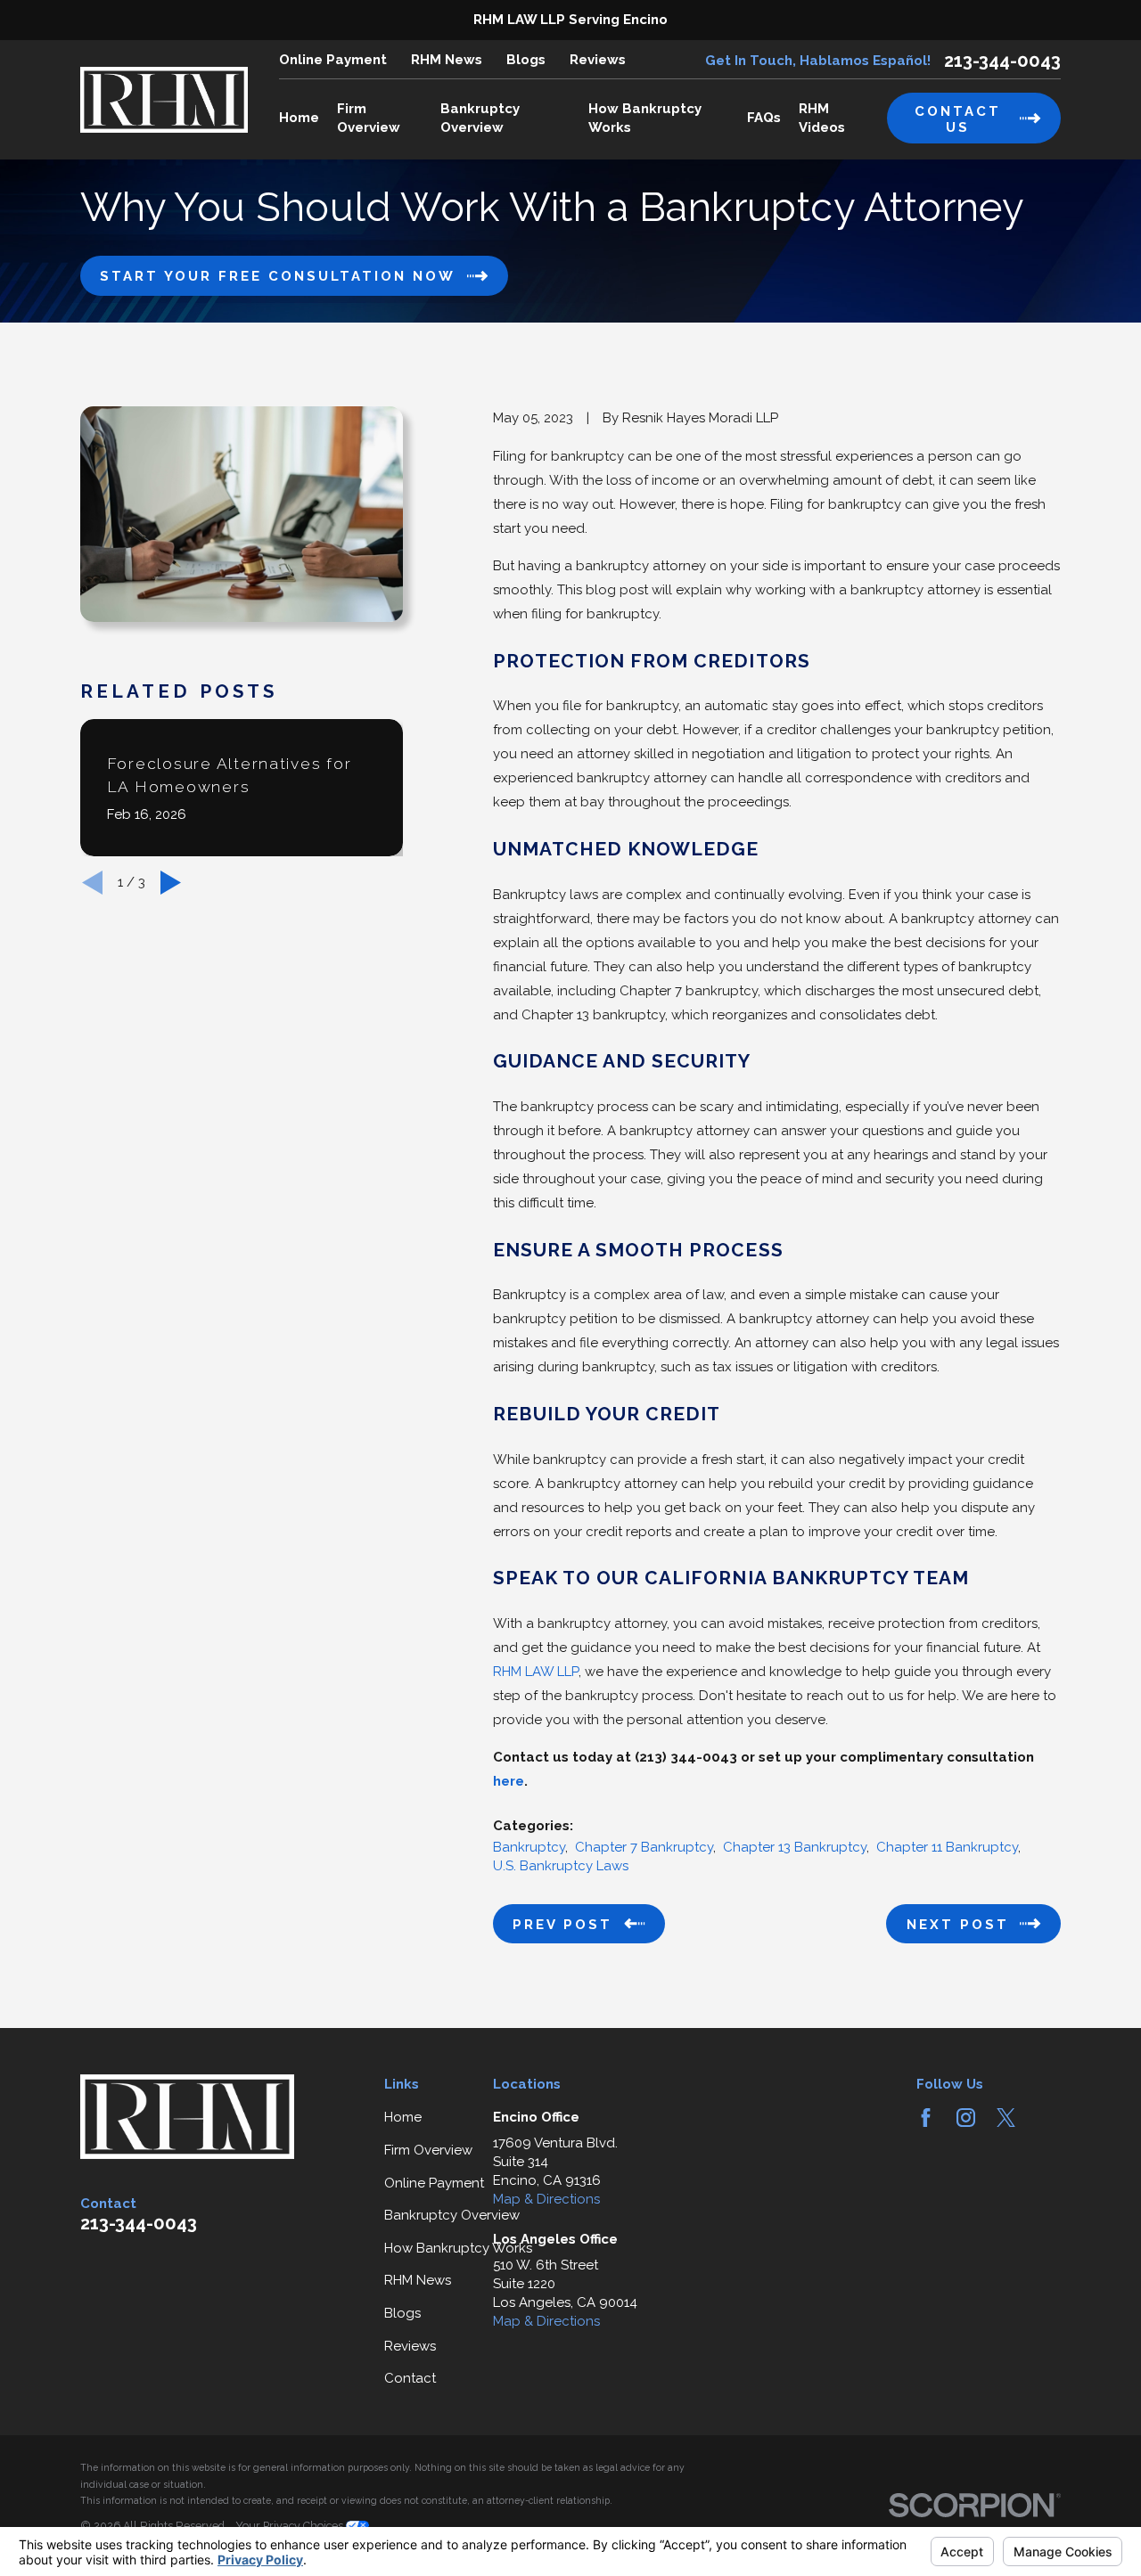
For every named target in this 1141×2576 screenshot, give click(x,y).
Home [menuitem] (299, 118)
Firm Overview (428, 2150)
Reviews (598, 60)
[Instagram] (966, 2118)
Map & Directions (546, 2199)
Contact (410, 2378)
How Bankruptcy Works (458, 2248)
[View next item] (171, 883)
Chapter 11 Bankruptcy (947, 1847)
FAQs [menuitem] (764, 118)
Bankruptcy (529, 1847)
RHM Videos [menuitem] (822, 118)
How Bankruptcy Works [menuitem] (645, 118)
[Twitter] (1006, 2118)
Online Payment (333, 60)
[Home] (164, 100)
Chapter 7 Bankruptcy (644, 1847)
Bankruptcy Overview (452, 2215)
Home (403, 2117)
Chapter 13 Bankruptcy (795, 1847)
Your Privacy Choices (291, 2526)
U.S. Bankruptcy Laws (561, 1866)
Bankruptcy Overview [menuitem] (480, 118)
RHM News (447, 60)
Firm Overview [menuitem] (369, 118)
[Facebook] (926, 2118)
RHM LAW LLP (536, 1672)
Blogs (526, 60)
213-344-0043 (1002, 61)
